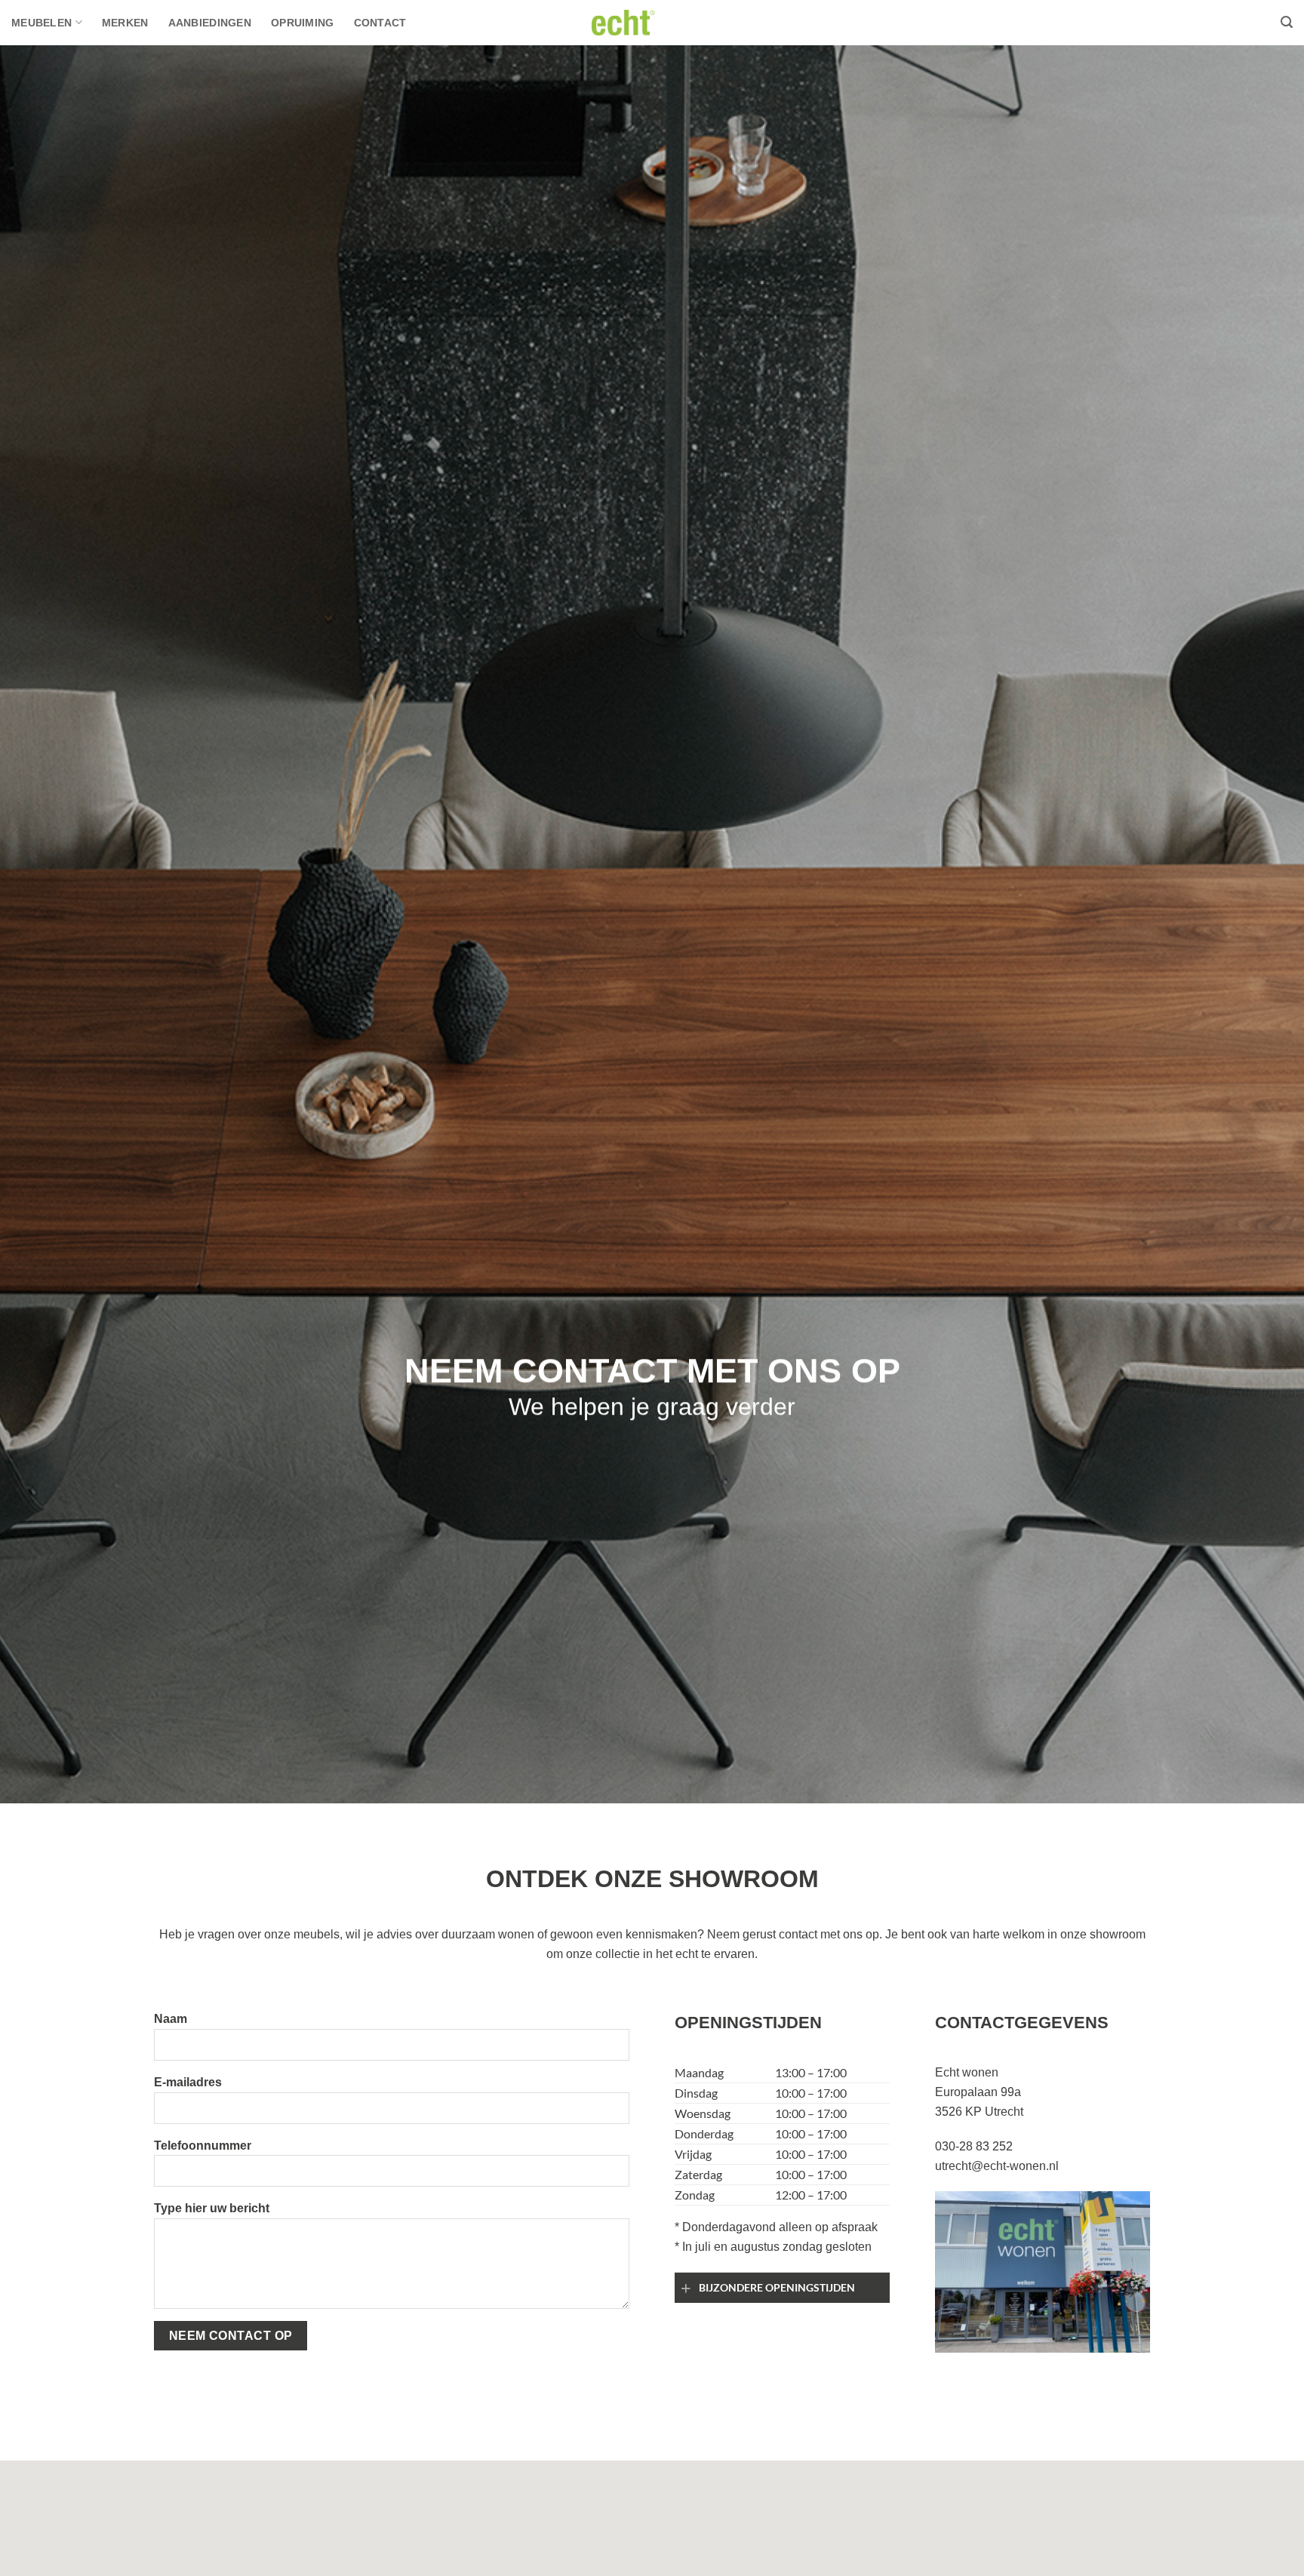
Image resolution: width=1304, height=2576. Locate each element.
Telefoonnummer (203, 2146)
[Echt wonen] (652, 22)
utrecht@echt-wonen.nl (997, 2166)
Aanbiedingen (210, 23)
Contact (380, 23)
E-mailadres (188, 2082)
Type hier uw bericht (212, 2208)
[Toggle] (686, 2288)
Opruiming (303, 23)
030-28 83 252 (974, 2146)
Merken (125, 23)
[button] (1287, 22)
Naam (171, 2019)
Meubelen (42, 23)
